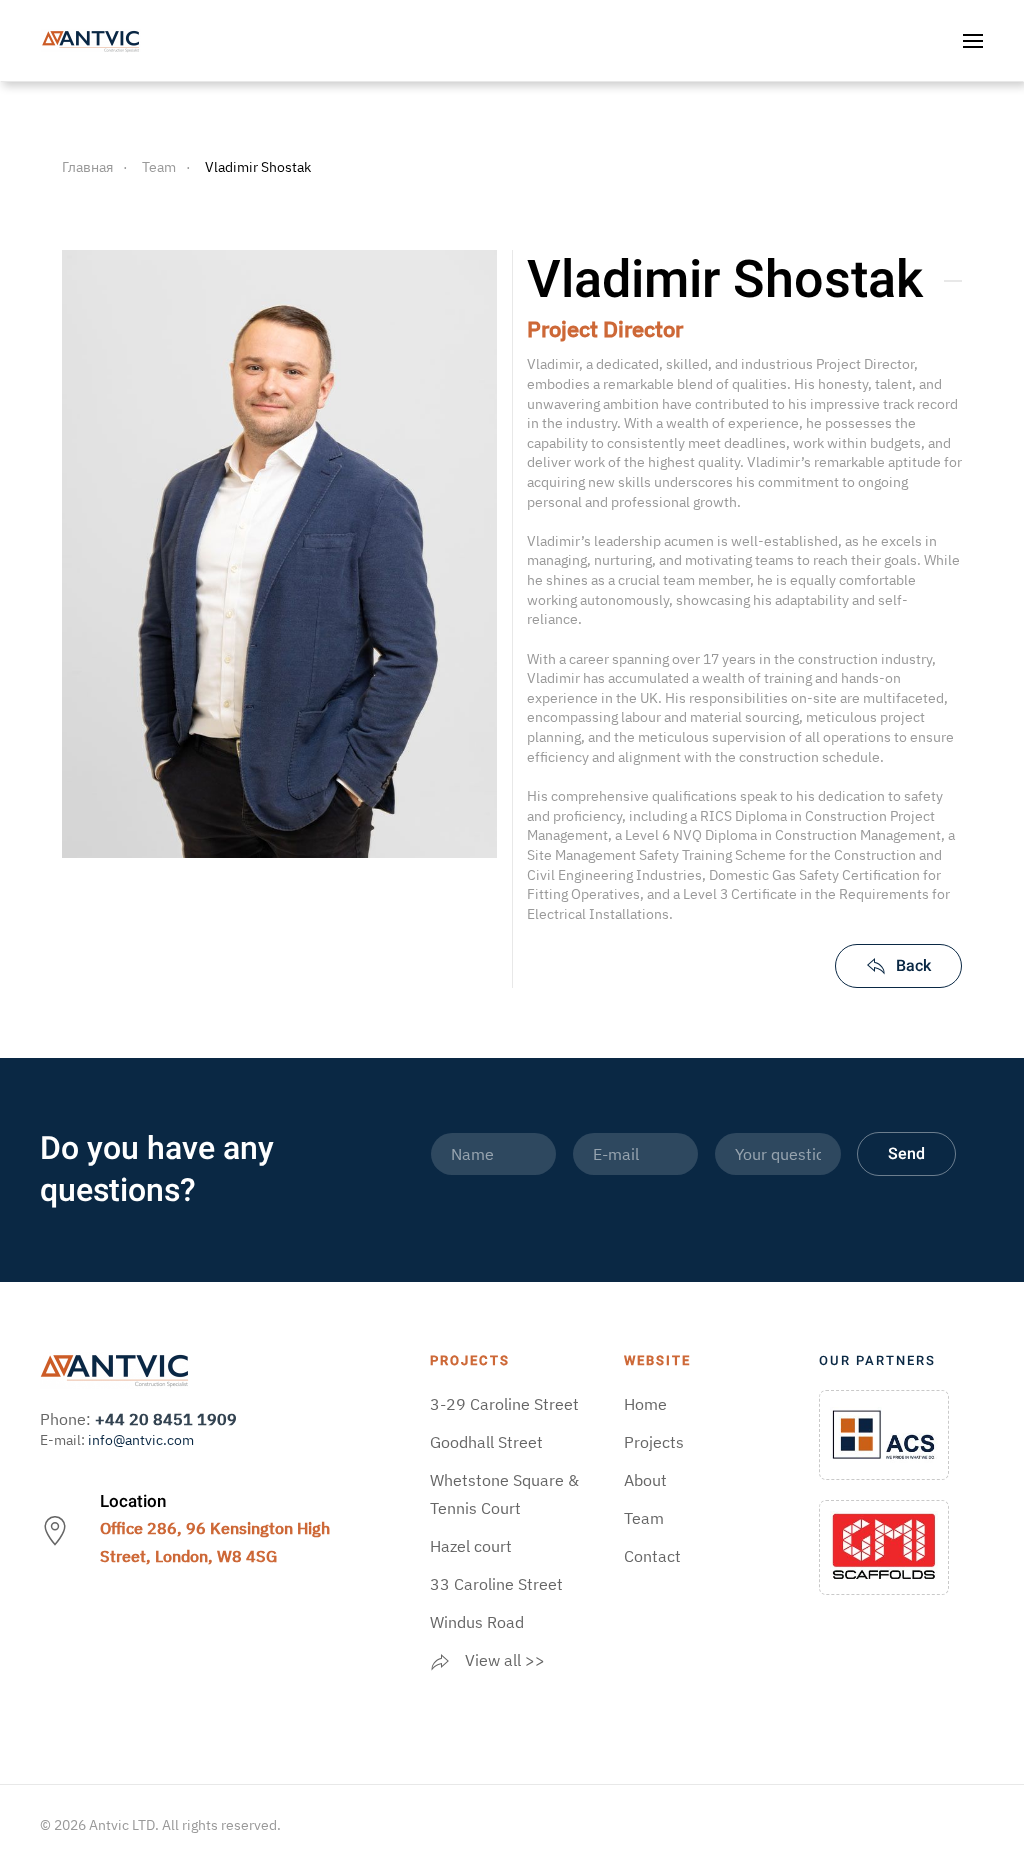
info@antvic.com (141, 1440)
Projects (654, 1442)
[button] (973, 41)
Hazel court (471, 1546)
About (645, 1480)
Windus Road (477, 1622)
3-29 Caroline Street (504, 1404)
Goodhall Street (486, 1442)
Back (913, 966)
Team (644, 1518)
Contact (652, 1556)
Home (645, 1404)
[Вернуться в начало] (91, 41)
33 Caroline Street (496, 1584)
